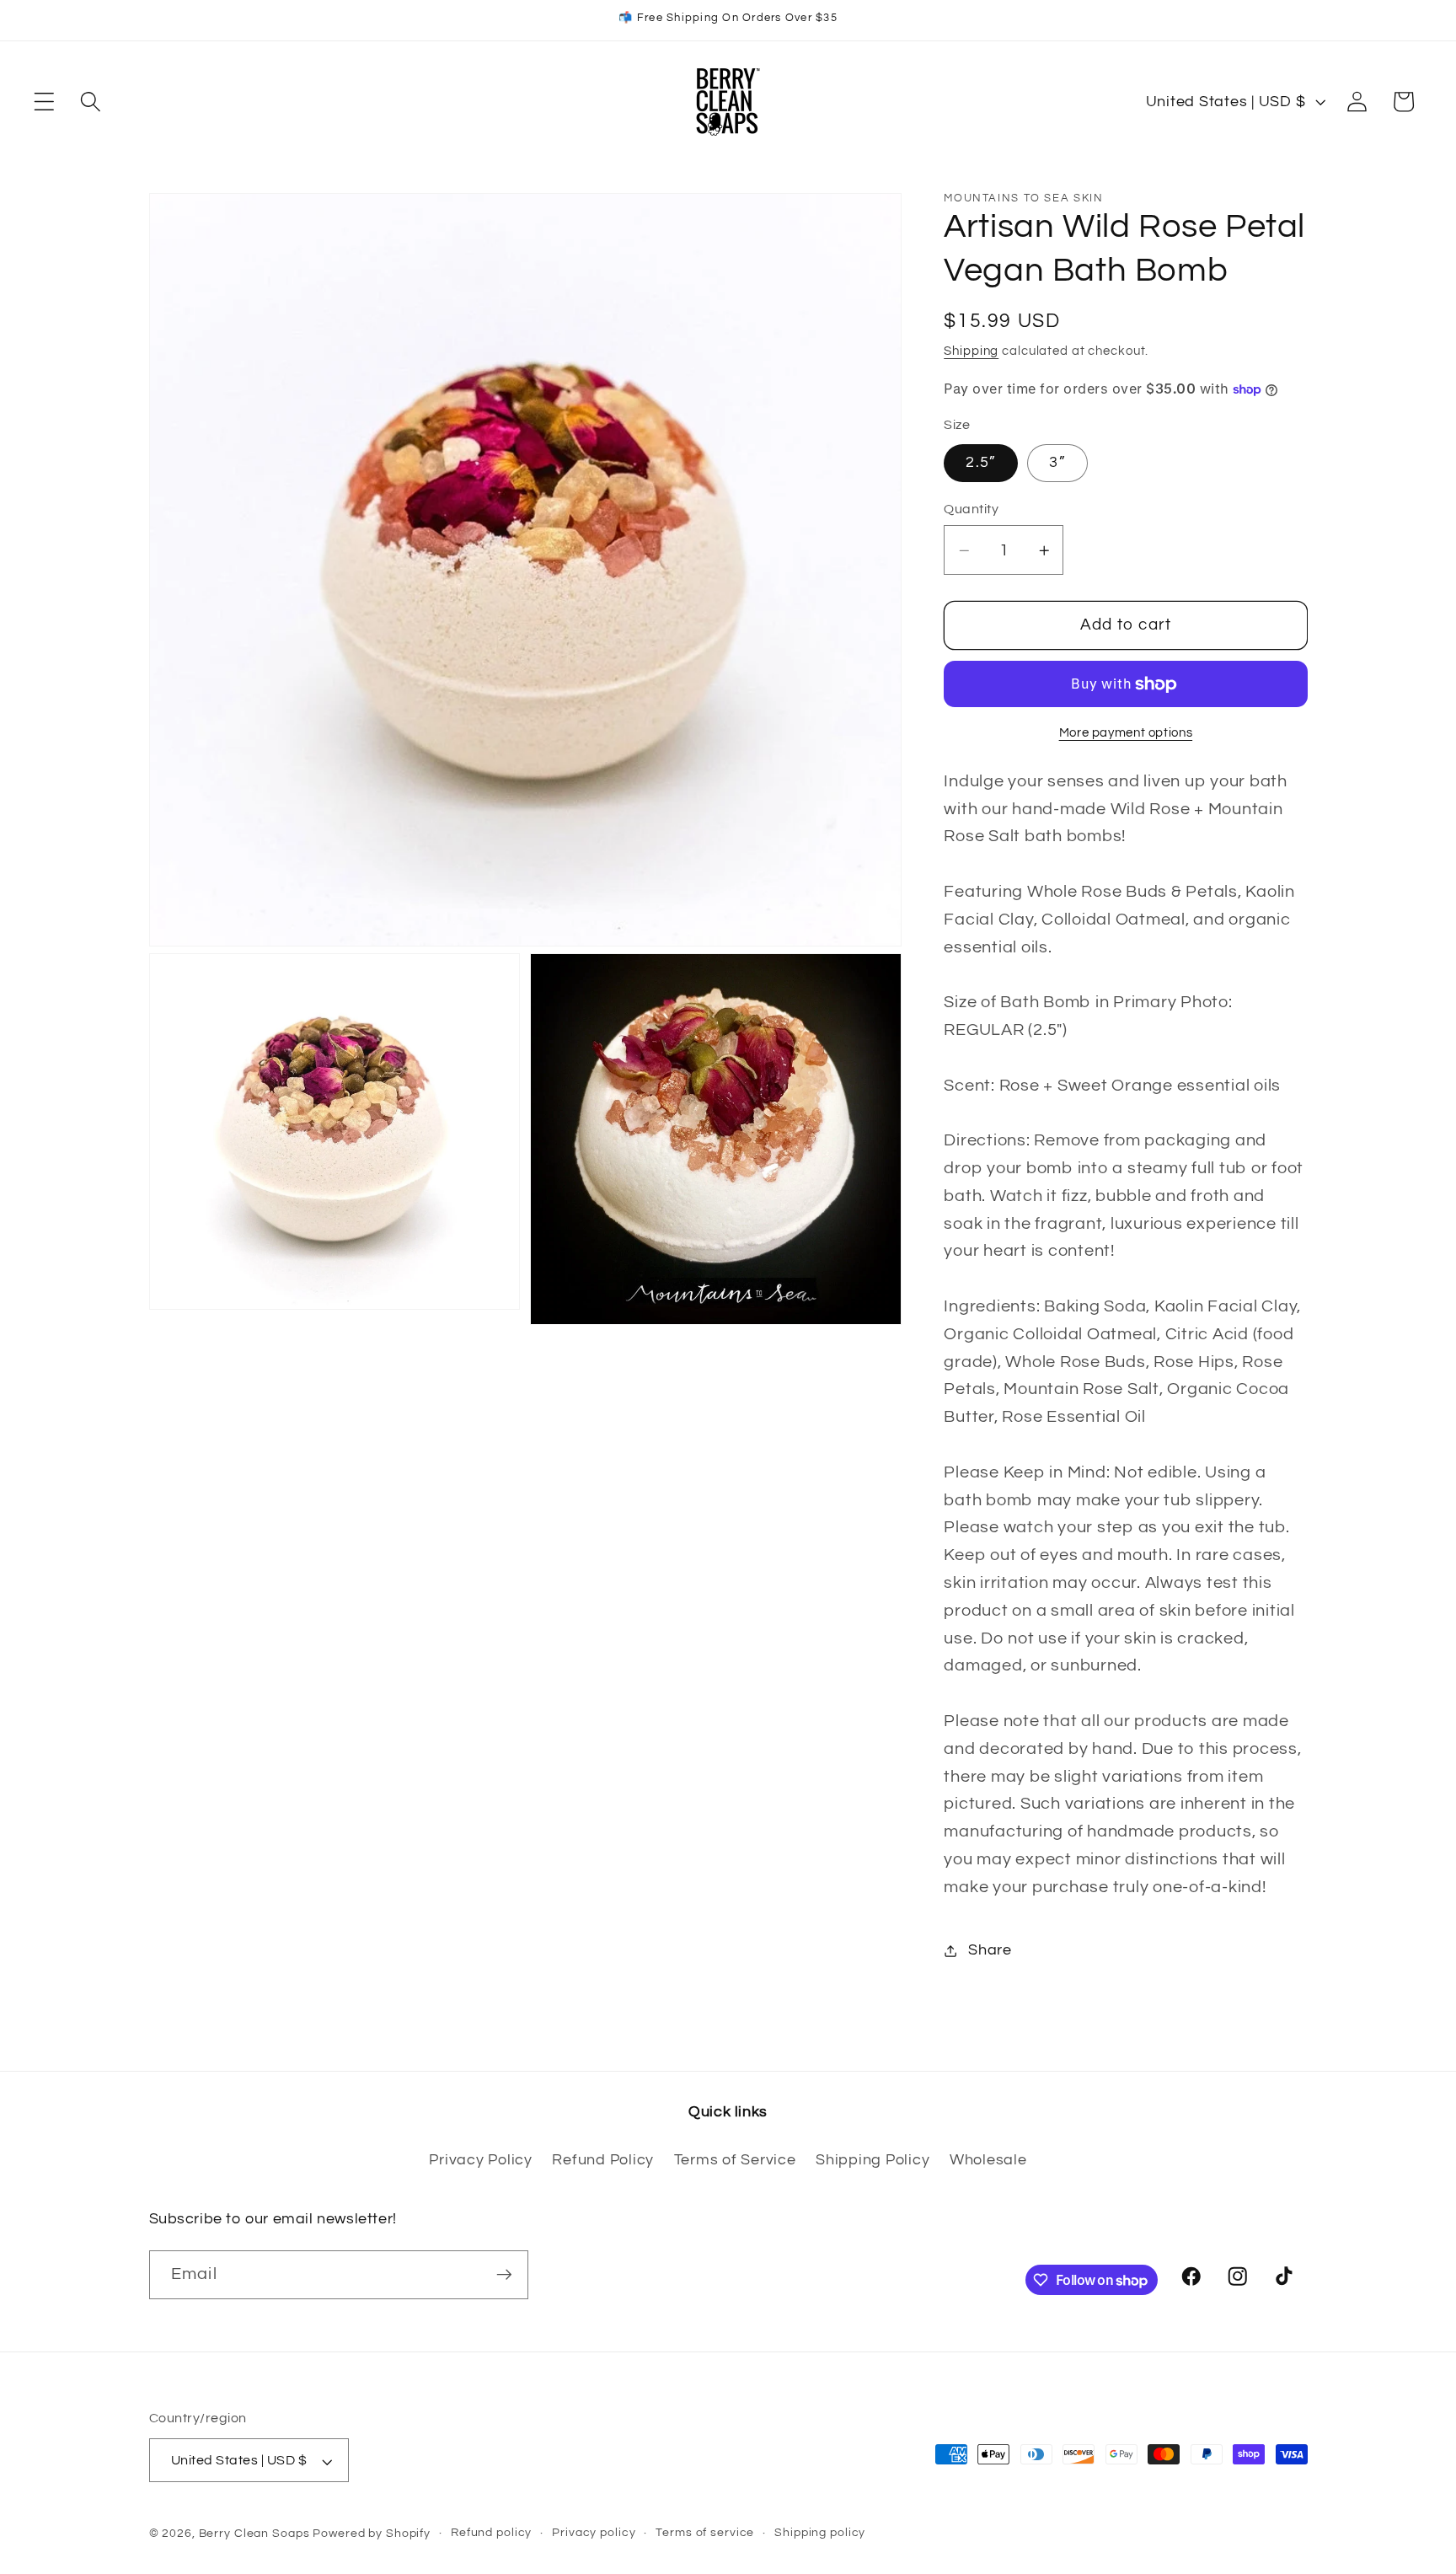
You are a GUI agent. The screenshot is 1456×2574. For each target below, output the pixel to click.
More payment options (1126, 733)
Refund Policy (603, 2160)
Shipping (971, 352)
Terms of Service (735, 2160)
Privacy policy (594, 2534)
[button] (44, 102)
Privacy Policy (481, 2160)
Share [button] (990, 1950)
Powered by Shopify (372, 2534)
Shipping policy (820, 2534)
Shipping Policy (873, 2160)
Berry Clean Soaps (254, 2534)
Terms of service (705, 2534)
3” (1057, 463)
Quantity (971, 510)
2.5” (981, 463)
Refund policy (491, 2534)
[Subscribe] (504, 2275)
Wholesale (988, 2160)
